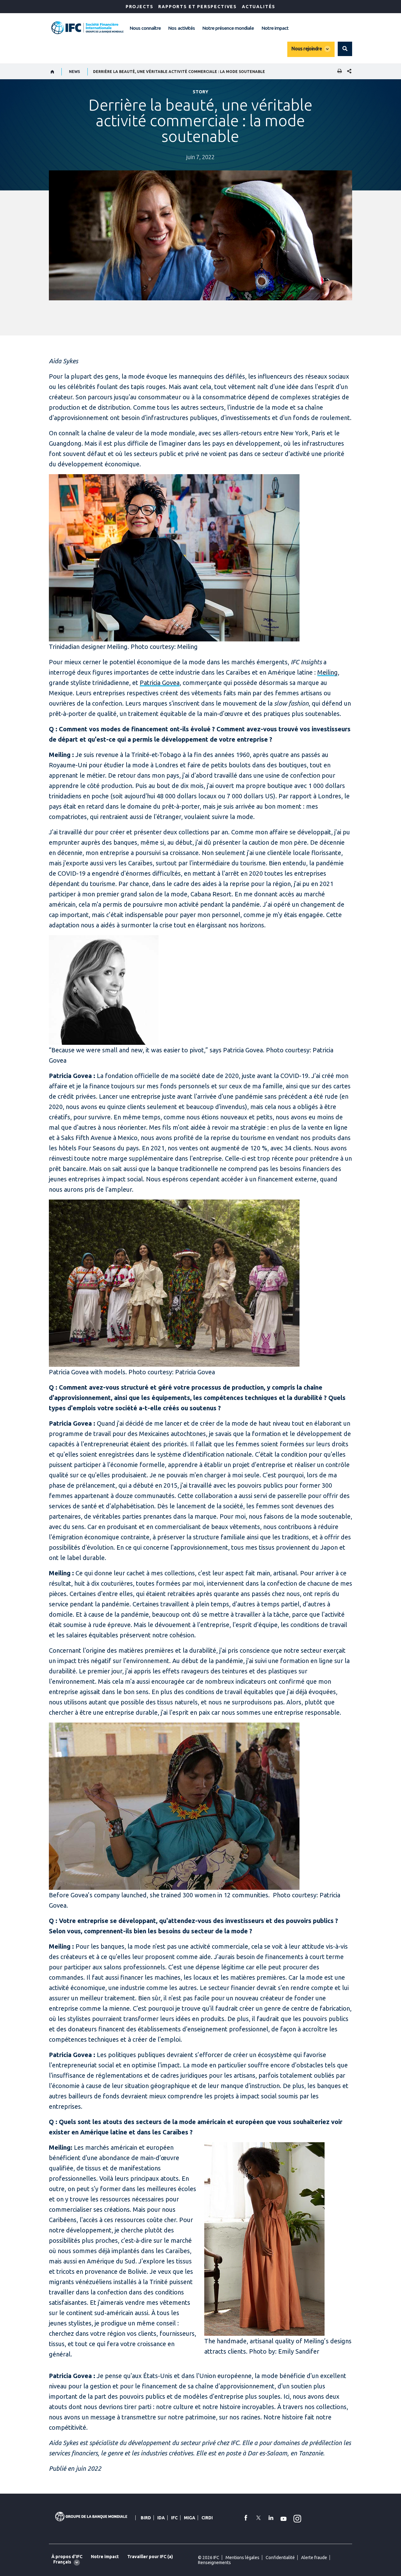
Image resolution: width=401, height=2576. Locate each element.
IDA (161, 2518)
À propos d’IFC (67, 2557)
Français (62, 2562)
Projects (140, 7)
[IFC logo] (87, 28)
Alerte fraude (314, 2558)
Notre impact (275, 28)
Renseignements (214, 2563)
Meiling (328, 672)
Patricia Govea (160, 683)
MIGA (190, 2518)
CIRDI (207, 2518)
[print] (338, 72)
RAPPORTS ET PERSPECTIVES (198, 7)
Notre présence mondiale (228, 28)
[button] (345, 49)
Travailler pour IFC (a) (150, 2557)
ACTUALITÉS (259, 7)
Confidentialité (280, 2558)
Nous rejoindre (307, 49)
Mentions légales (242, 2558)
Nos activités (181, 28)
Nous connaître (145, 28)
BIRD (146, 2518)
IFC (174, 2518)
